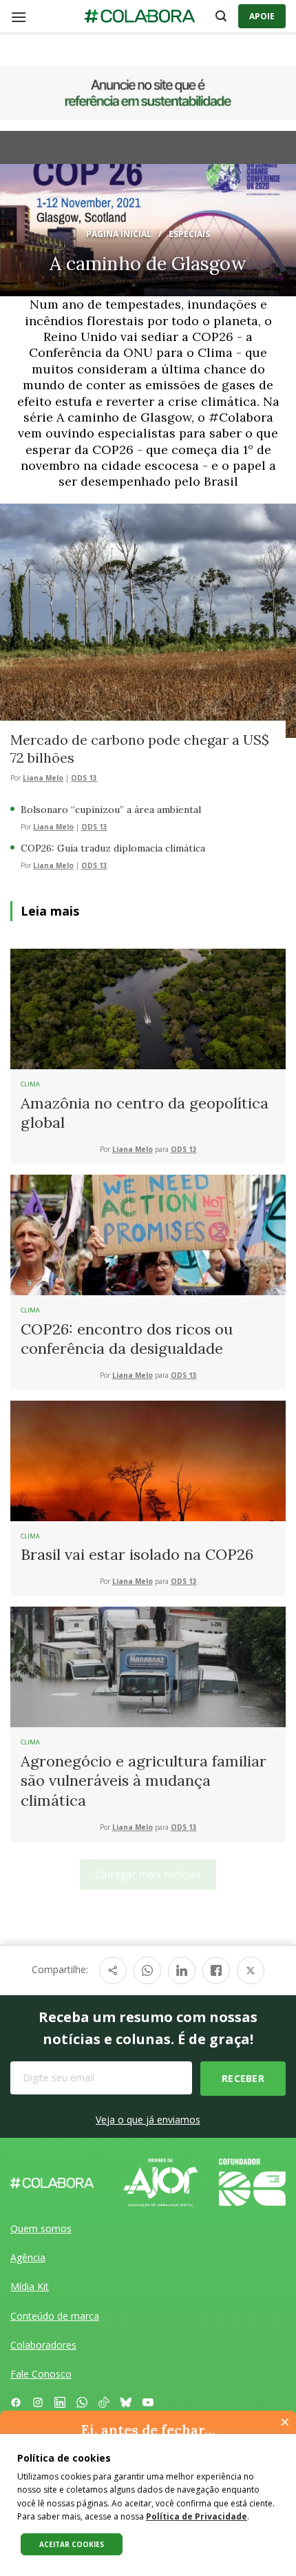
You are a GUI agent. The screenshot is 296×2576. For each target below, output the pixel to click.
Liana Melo (43, 778)
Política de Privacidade (197, 2516)
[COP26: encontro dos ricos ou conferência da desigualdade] (148, 1234)
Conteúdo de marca (55, 2316)
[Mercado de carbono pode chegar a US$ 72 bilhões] (148, 619)
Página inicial (119, 234)
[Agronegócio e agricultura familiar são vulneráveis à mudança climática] (148, 1666)
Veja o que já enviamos (148, 2120)
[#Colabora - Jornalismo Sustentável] (140, 17)
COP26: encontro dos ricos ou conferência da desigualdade (127, 1339)
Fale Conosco (41, 2374)
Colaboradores (43, 2345)
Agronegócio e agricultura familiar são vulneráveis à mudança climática (144, 1781)
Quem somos (41, 2228)
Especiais (189, 234)
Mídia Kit (30, 2286)
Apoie (262, 16)
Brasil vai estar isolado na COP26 (137, 1554)
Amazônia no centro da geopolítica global (145, 1113)
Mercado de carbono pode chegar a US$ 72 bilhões (140, 749)
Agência (28, 2257)
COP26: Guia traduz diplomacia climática (113, 848)
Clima (30, 1084)
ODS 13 (84, 778)
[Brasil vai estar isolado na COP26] (148, 1460)
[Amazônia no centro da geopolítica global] (148, 1008)
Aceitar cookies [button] (72, 2544)
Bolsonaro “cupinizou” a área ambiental (111, 810)
